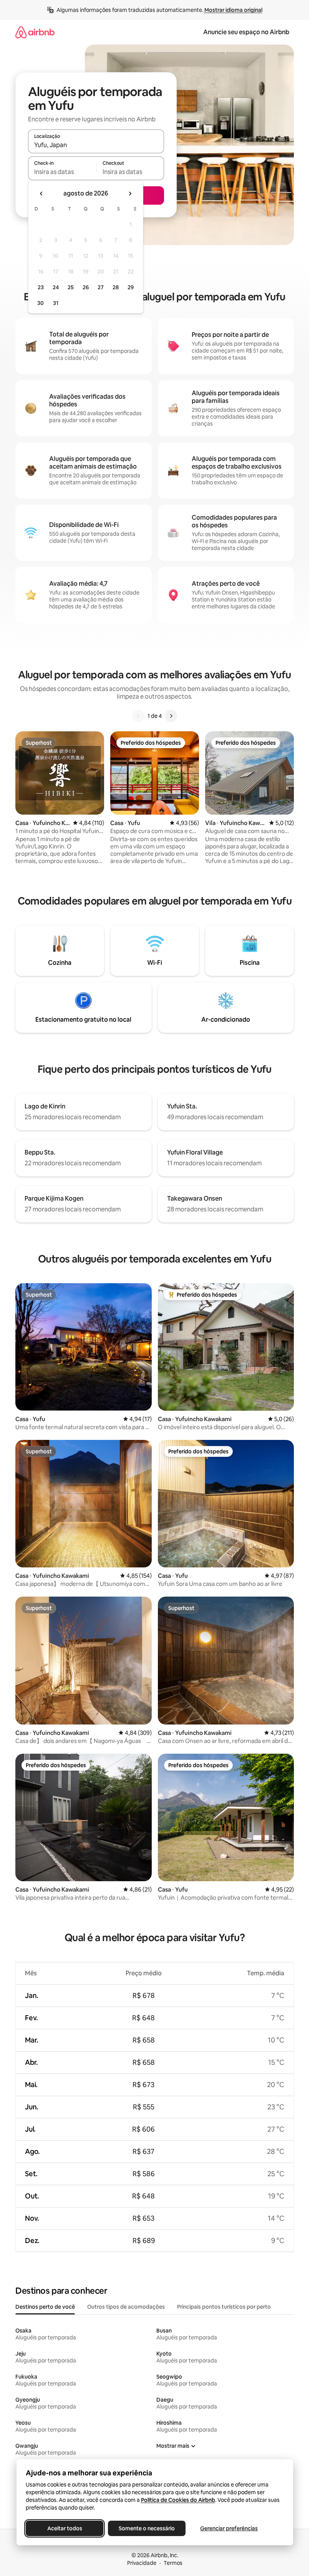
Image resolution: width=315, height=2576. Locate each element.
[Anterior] (138, 716)
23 (41, 287)
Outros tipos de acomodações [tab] (126, 2307)
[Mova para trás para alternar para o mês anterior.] (41, 194)
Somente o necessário (147, 2528)
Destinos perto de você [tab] (45, 2307)
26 (86, 287)
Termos (173, 2563)
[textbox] (62, 172)
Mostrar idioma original (233, 10)
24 (56, 287)
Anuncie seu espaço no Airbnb (246, 32)
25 (71, 287)
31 (56, 303)
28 (116, 287)
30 (41, 303)
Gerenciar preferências (229, 2528)
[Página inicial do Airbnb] (35, 32)
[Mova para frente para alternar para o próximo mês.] (130, 194)
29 (131, 287)
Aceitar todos (64, 2528)
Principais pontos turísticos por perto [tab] (224, 2307)
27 (101, 287)
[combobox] (96, 145)
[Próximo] (171, 716)
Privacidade (142, 2563)
